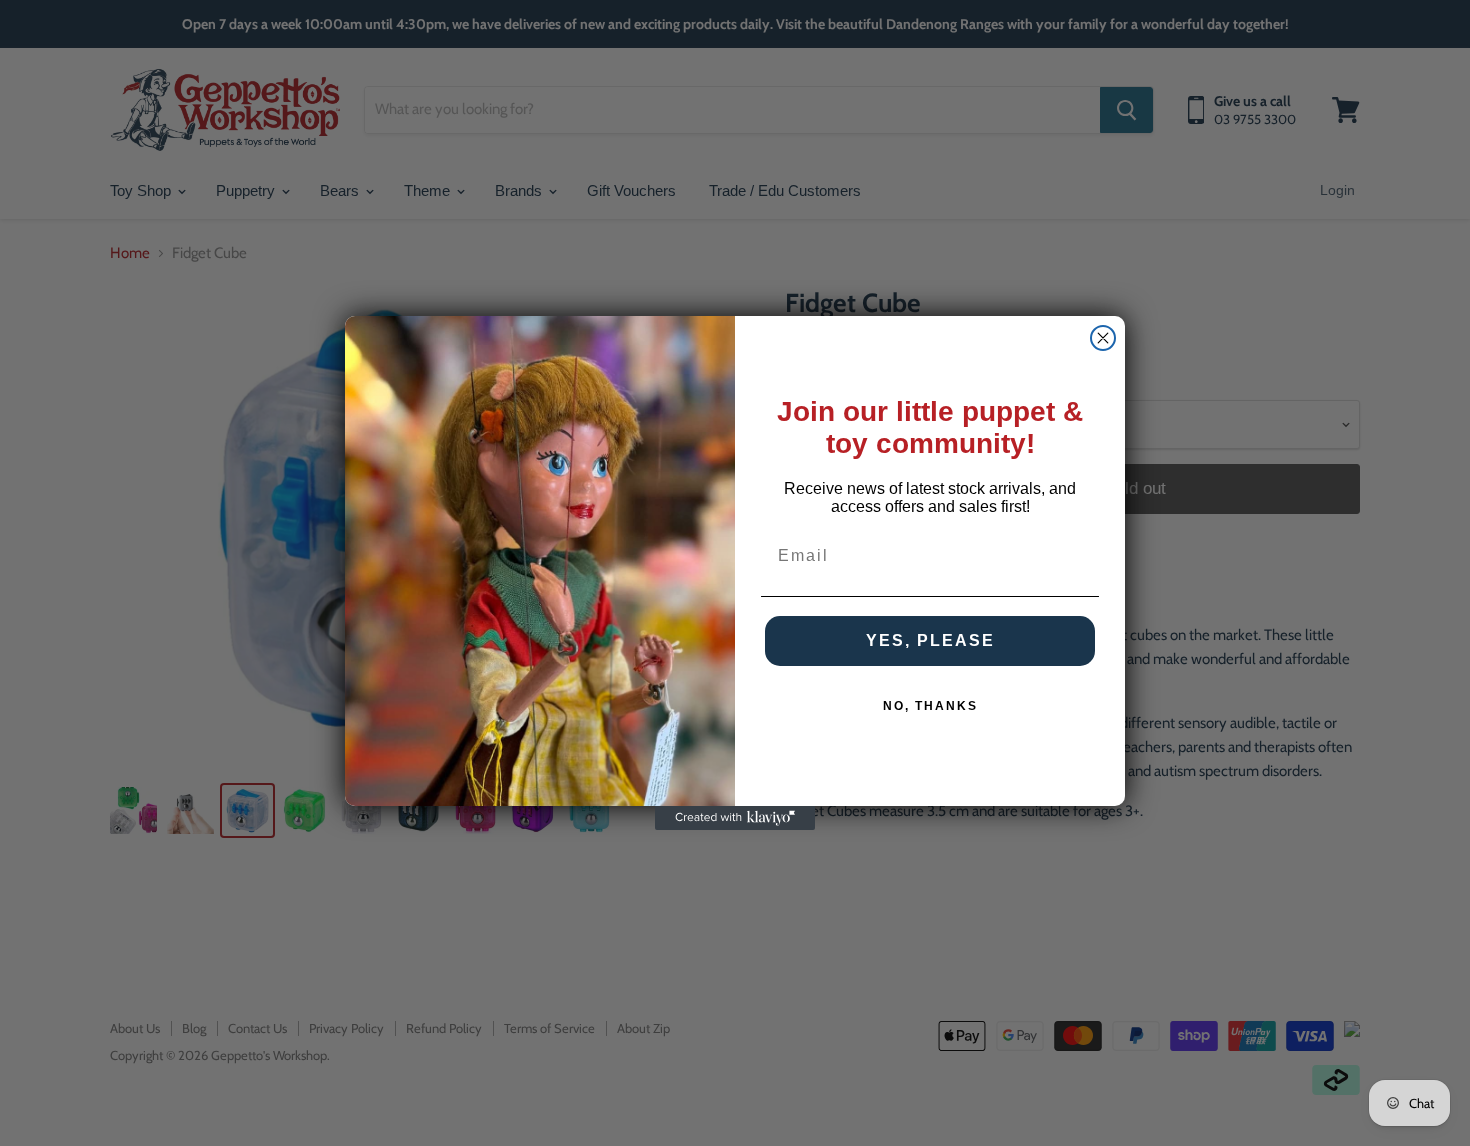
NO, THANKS (930, 706)
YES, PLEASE (930, 640)
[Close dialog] (1103, 338)
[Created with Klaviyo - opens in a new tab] (735, 818)
